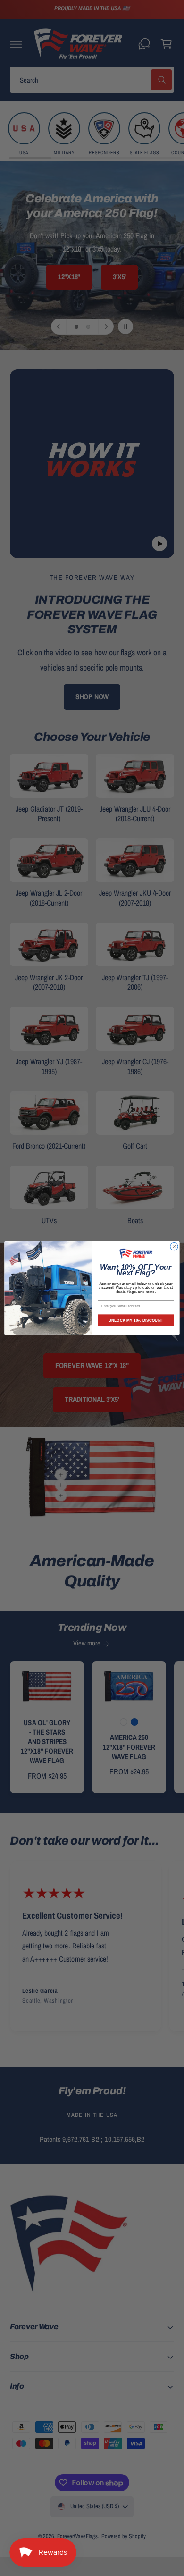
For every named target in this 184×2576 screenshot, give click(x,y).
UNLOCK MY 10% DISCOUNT (136, 1320)
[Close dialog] (174, 1247)
